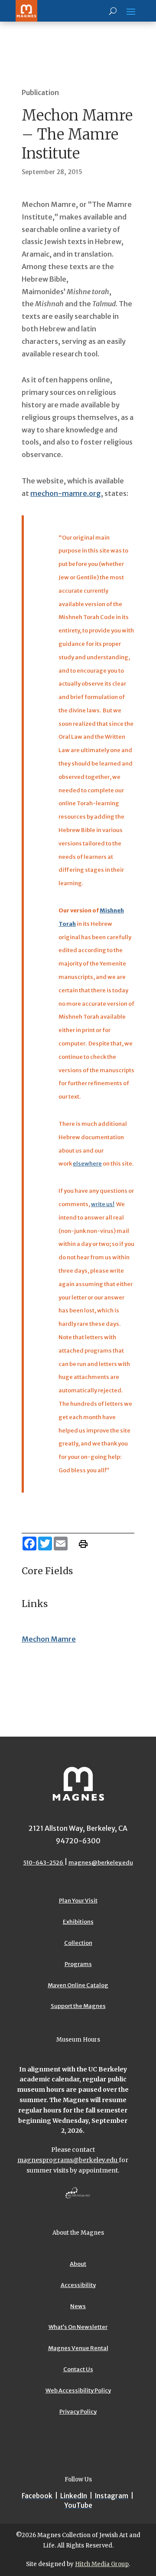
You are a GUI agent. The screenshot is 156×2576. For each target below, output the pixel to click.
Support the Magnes (78, 2006)
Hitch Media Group (102, 2564)
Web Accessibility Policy (78, 2390)
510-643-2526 (44, 1863)
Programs (78, 1964)
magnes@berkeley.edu (101, 1863)
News (78, 2306)
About (78, 2264)
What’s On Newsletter (78, 2327)
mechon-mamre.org (66, 493)
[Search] (113, 11)
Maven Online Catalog (78, 1985)
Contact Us (78, 2369)
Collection (78, 1943)
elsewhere (87, 1164)
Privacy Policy (78, 2412)
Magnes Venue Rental (78, 2348)
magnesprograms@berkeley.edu (68, 2160)
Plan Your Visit (78, 1901)
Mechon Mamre (49, 1639)
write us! (103, 1204)
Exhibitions (78, 1922)
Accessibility (78, 2285)
